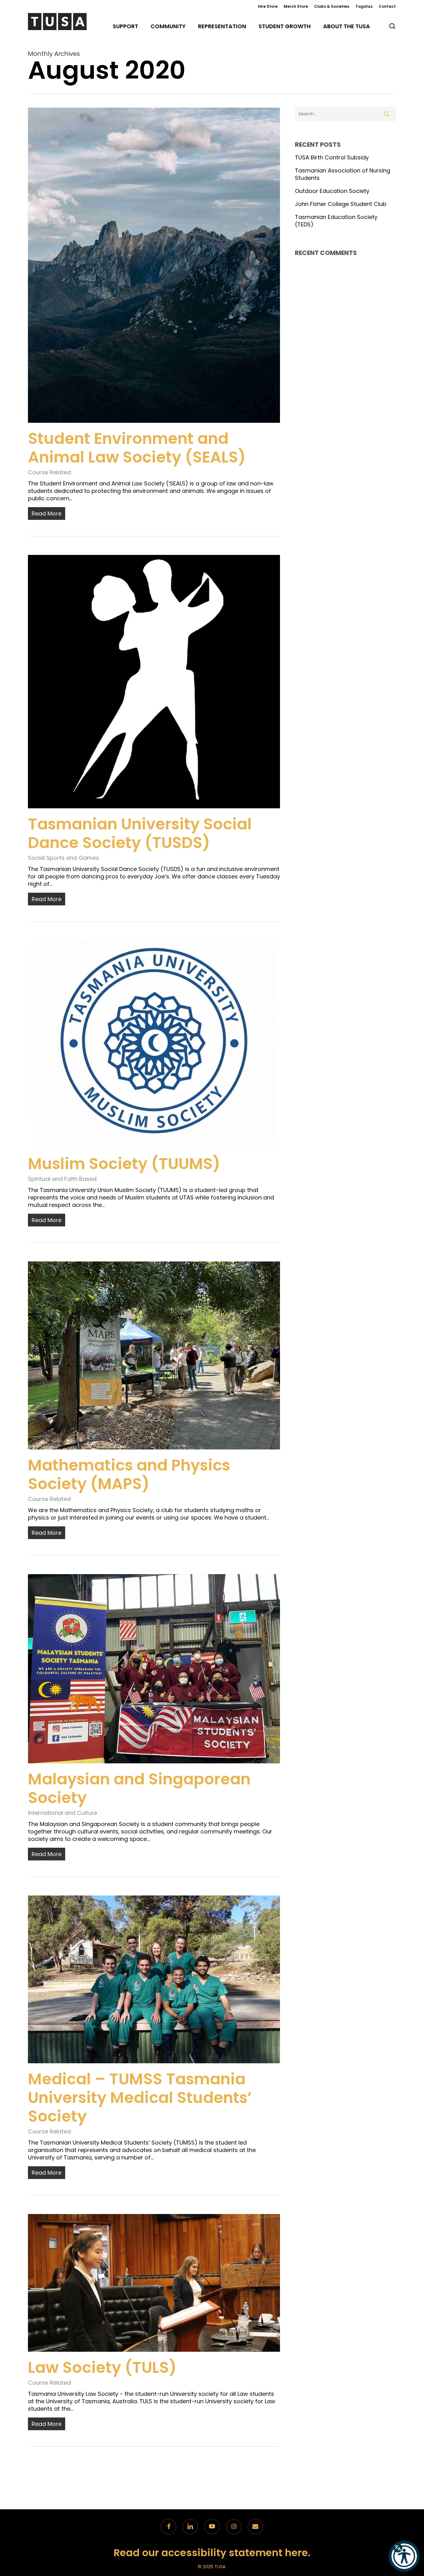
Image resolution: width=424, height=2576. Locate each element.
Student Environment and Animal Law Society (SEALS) (137, 448)
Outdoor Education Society (332, 191)
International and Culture (63, 1813)
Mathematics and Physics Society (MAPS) (129, 1474)
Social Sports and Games (63, 858)
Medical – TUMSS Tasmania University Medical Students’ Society (140, 2098)
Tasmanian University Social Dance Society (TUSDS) (140, 833)
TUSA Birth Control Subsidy (332, 158)
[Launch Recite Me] (404, 2556)
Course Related (49, 472)
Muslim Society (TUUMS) (124, 1164)
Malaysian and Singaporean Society (139, 1788)
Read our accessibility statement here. (212, 2553)
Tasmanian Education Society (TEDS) (336, 221)
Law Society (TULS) (102, 2367)
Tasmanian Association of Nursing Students (343, 174)
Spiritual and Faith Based (62, 1179)
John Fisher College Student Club (341, 204)
